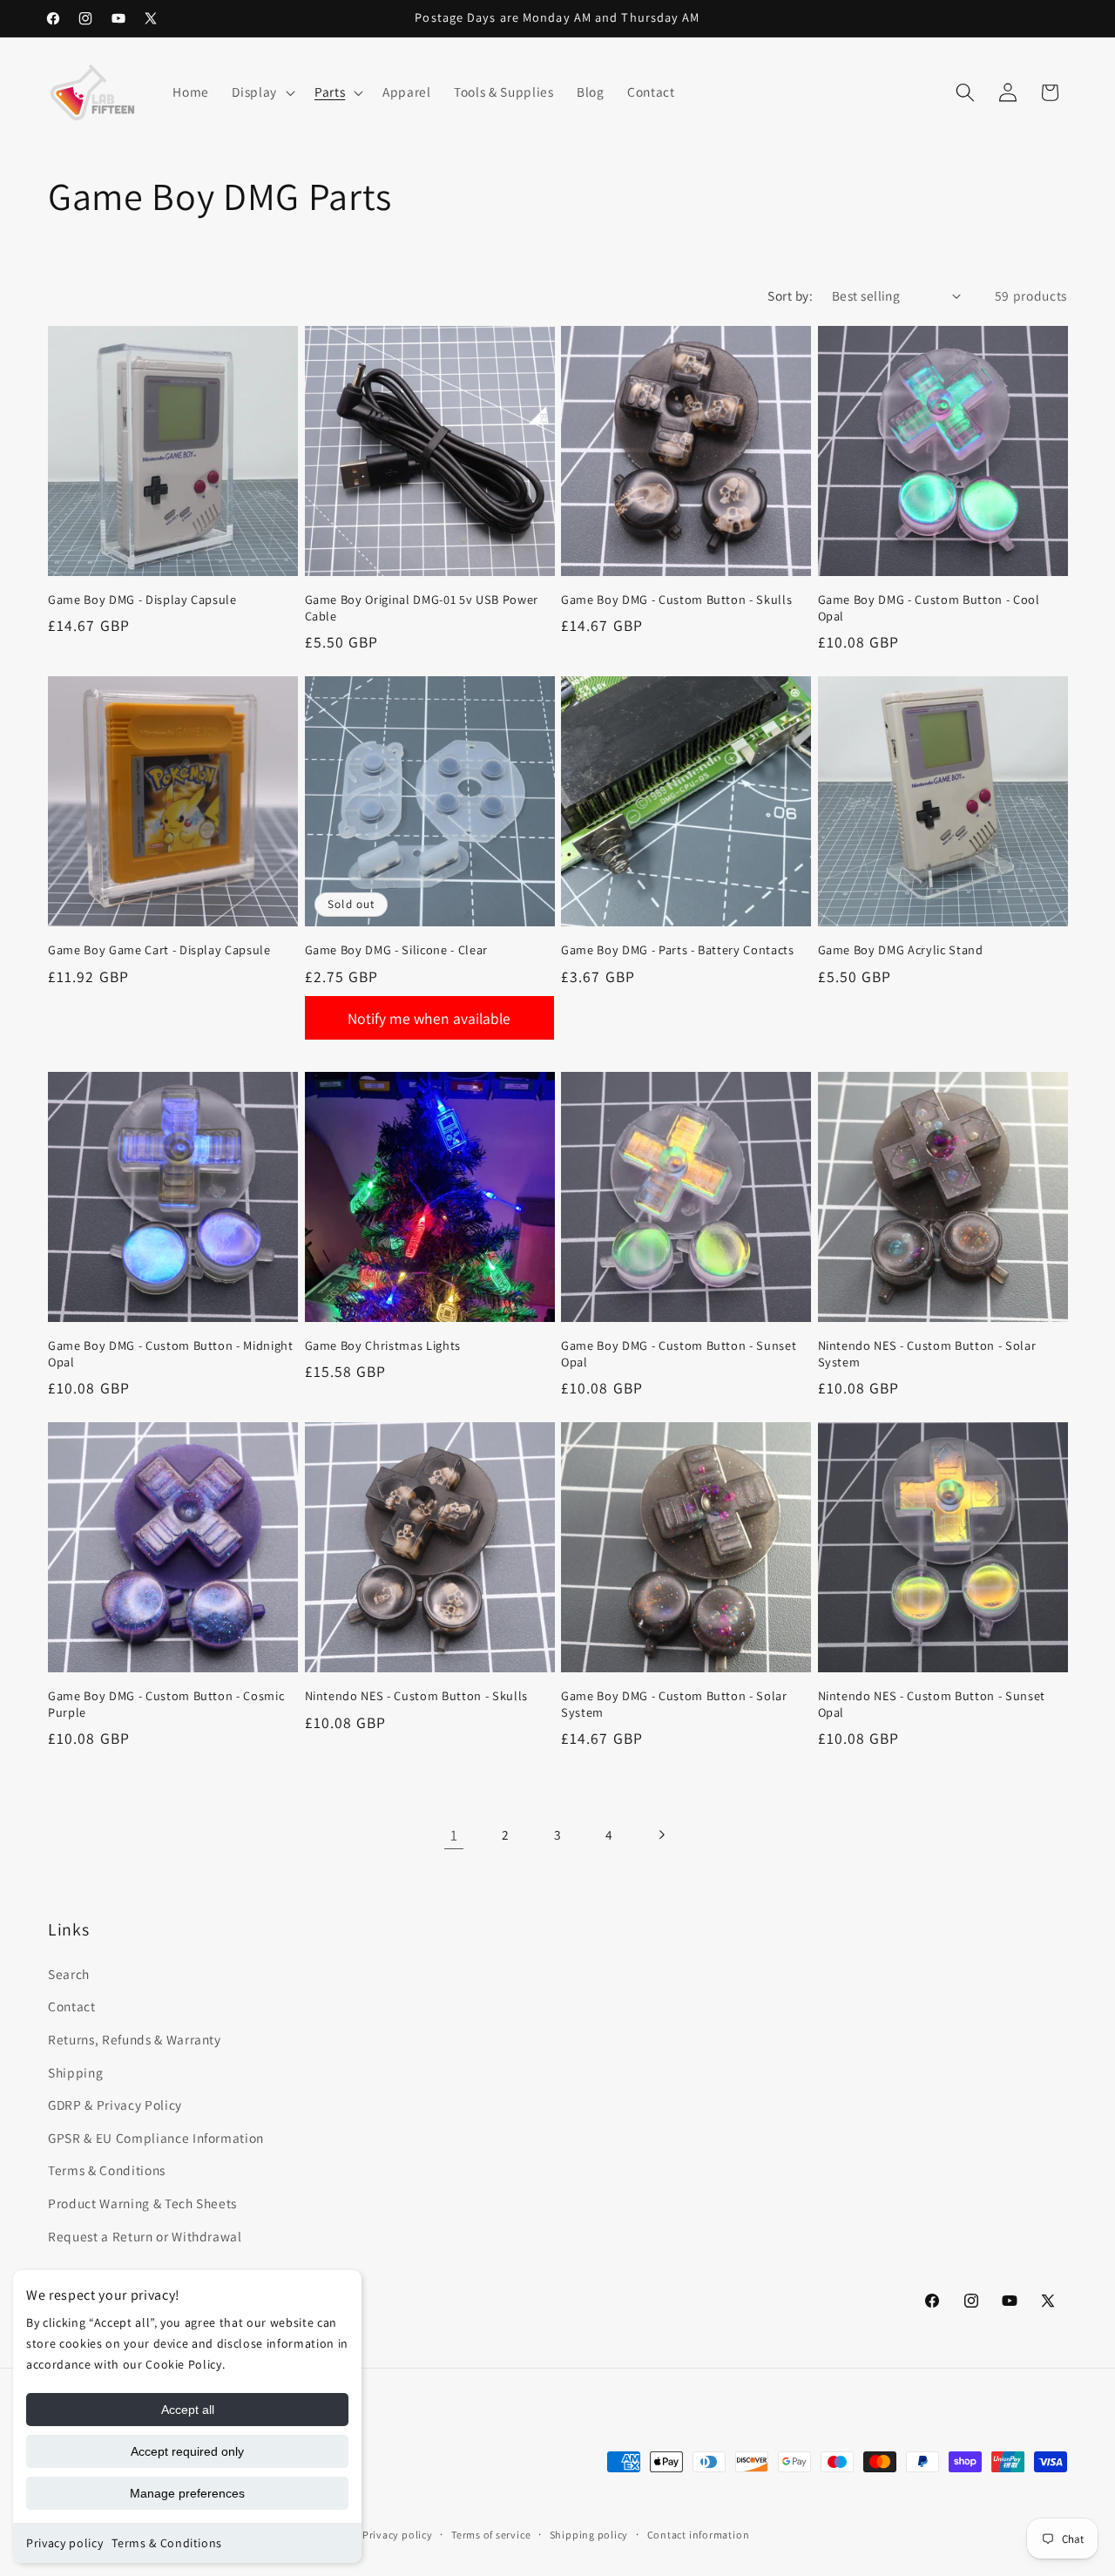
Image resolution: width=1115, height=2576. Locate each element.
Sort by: (790, 295)
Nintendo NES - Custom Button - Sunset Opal (932, 1704)
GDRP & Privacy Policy (115, 2105)
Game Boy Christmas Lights (383, 1346)
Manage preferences (187, 2493)
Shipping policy (589, 2535)
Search (69, 1974)
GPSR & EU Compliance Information (156, 2138)
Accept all (188, 2410)
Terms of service (491, 2535)
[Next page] (661, 1835)
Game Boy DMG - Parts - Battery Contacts (678, 950)
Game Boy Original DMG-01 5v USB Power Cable (422, 608)
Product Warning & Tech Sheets (142, 2203)
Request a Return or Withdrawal (145, 2236)
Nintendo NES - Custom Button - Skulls (416, 1696)
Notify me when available (429, 1018)
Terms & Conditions (167, 2543)
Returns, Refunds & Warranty (135, 2039)
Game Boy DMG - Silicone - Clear (396, 950)
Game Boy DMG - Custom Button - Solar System (674, 1704)
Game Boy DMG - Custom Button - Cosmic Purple (166, 1704)
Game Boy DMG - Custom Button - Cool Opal (929, 608)
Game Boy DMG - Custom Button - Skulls (676, 600)
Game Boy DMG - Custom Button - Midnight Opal (171, 1354)
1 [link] (454, 1835)
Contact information (699, 2535)
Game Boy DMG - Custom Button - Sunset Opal (679, 1354)
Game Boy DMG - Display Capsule (142, 600)
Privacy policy (64, 2543)
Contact (72, 2007)
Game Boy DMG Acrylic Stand (901, 950)
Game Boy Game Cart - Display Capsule (159, 950)
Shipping (75, 2072)
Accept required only (187, 2451)
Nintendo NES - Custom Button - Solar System (927, 1354)
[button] (262, 92)
